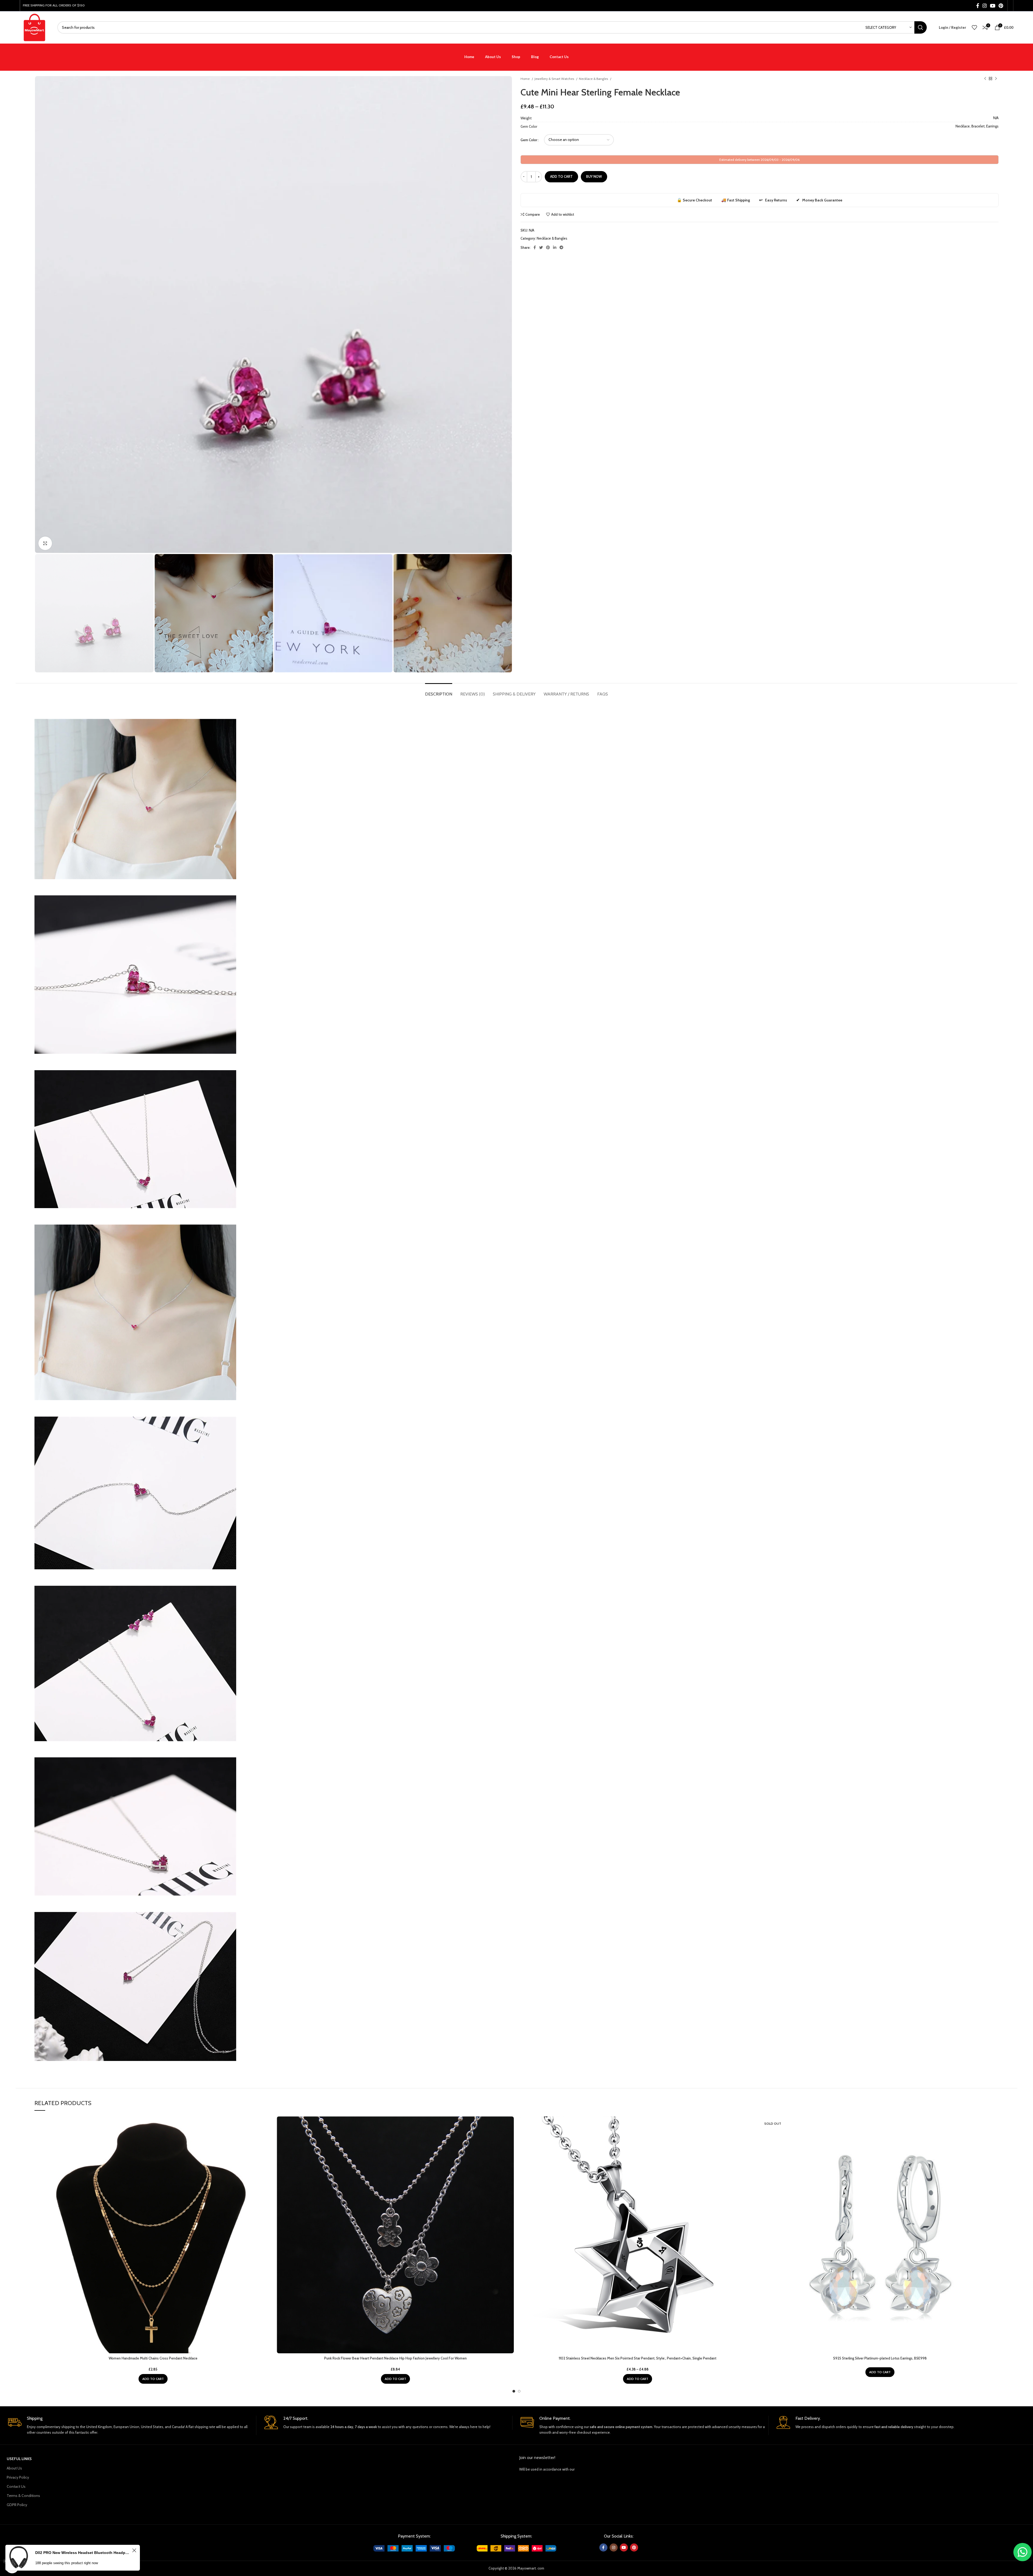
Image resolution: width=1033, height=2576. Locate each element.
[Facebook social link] (978, 6)
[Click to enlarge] (45, 543)
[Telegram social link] (561, 247)
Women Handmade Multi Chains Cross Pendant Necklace (153, 2358)
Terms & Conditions (23, 2496)
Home (526, 79)
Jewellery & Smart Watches (555, 79)
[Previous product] (985, 79)
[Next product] (996, 79)
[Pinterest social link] (1001, 6)
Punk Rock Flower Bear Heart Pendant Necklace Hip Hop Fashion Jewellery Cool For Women (395, 2358)
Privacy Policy (18, 2477)
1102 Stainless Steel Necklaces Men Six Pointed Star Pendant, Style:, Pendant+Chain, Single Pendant (638, 2358)
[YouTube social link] (993, 6)
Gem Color (529, 140)
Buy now (594, 176)
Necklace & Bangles (594, 79)
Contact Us (16, 2486)
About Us (14, 2468)
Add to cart (561, 176)
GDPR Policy (17, 2505)
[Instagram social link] (985, 6)
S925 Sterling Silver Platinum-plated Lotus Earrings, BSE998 (880, 2358)
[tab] (439, 691)
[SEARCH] (921, 27)
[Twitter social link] (541, 247)
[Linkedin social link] (555, 247)
